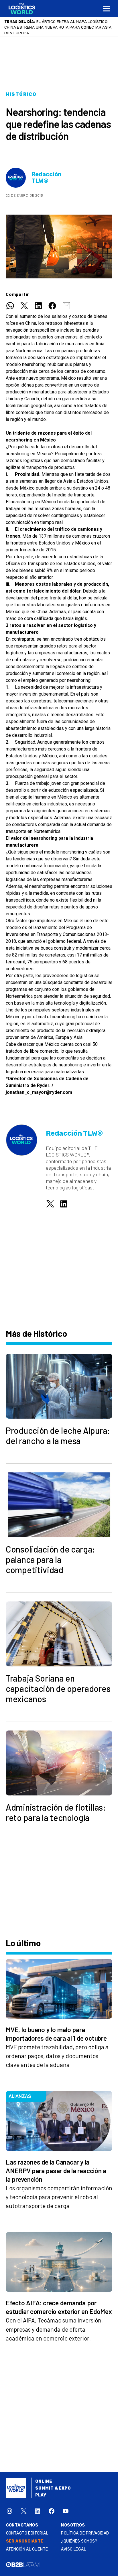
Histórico (21, 89)
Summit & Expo (53, 2483)
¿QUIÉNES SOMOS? (79, 2536)
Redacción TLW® (47, 172)
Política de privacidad (85, 2528)
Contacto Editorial (27, 2528)
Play (41, 2489)
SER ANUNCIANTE (25, 2536)
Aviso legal (73, 2544)
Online (44, 2476)
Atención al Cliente (27, 2544)
